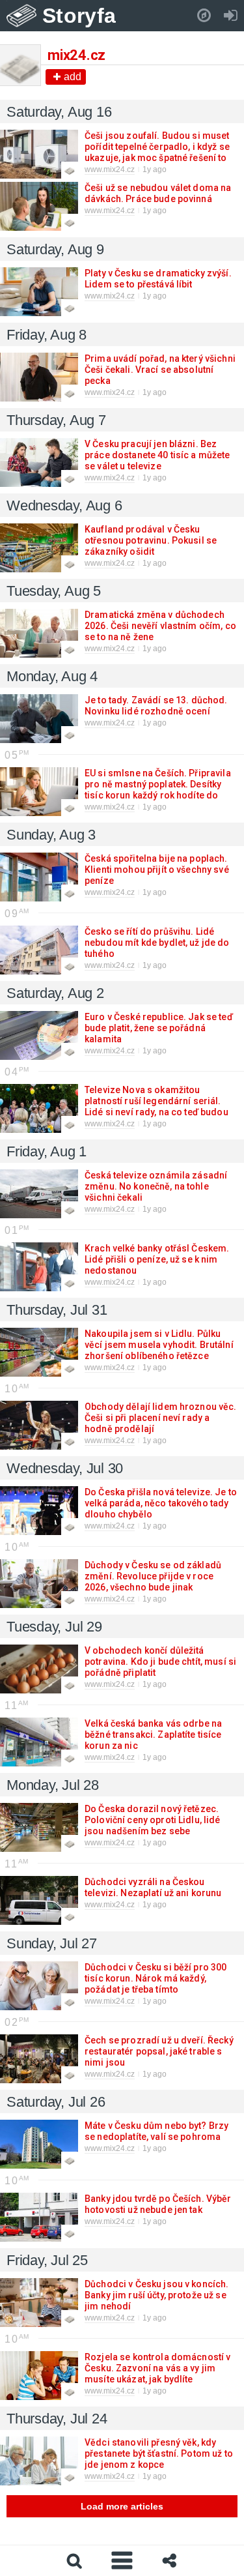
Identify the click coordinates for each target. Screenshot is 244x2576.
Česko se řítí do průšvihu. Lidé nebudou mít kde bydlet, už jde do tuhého (157, 943)
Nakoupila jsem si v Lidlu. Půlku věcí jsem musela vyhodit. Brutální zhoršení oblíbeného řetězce (159, 1345)
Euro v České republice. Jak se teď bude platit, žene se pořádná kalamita (159, 1028)
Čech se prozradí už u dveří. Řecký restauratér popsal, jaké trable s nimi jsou (159, 2051)
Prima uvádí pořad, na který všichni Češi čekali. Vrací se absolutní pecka (160, 370)
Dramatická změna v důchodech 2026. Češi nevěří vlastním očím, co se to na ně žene (160, 626)
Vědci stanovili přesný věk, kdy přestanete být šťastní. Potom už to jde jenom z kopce (159, 2453)
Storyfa (79, 16)
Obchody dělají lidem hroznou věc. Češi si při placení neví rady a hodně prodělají (161, 1418)
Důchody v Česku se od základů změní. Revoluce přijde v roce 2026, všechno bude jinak (153, 1576)
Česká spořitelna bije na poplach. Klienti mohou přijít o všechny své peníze (157, 870)
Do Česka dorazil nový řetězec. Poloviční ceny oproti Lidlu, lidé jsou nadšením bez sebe (153, 1820)
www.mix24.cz (110, 169)
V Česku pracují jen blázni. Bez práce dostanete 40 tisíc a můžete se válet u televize (157, 455)
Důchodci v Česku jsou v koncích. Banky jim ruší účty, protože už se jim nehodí (156, 2295)
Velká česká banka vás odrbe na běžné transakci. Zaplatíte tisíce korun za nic (153, 1734)
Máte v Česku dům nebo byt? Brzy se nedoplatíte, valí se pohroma (156, 2131)
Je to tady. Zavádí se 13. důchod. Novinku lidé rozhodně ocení (156, 706)
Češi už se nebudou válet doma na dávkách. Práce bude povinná (158, 193)
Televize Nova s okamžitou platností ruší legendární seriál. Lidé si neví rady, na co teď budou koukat (156, 1106)
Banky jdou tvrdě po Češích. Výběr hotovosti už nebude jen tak (158, 2204)
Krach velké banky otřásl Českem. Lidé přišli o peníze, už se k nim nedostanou (157, 1259)
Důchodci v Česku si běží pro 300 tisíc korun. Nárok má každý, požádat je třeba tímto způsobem (156, 1984)
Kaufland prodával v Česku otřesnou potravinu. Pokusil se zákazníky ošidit (151, 540)
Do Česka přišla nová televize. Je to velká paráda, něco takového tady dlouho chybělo (161, 1503)
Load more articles (122, 2506)
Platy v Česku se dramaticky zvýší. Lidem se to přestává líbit (158, 279)
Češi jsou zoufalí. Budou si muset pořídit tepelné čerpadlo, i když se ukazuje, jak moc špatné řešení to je (157, 152)
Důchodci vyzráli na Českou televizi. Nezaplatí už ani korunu (153, 1887)
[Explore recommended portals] (204, 16)
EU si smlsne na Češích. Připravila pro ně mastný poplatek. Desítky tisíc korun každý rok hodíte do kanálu (158, 790)
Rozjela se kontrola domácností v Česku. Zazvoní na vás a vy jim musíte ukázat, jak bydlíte (157, 2368)
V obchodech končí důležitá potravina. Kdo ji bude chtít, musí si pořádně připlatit (160, 1661)
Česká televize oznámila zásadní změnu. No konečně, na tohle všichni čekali (156, 1186)
